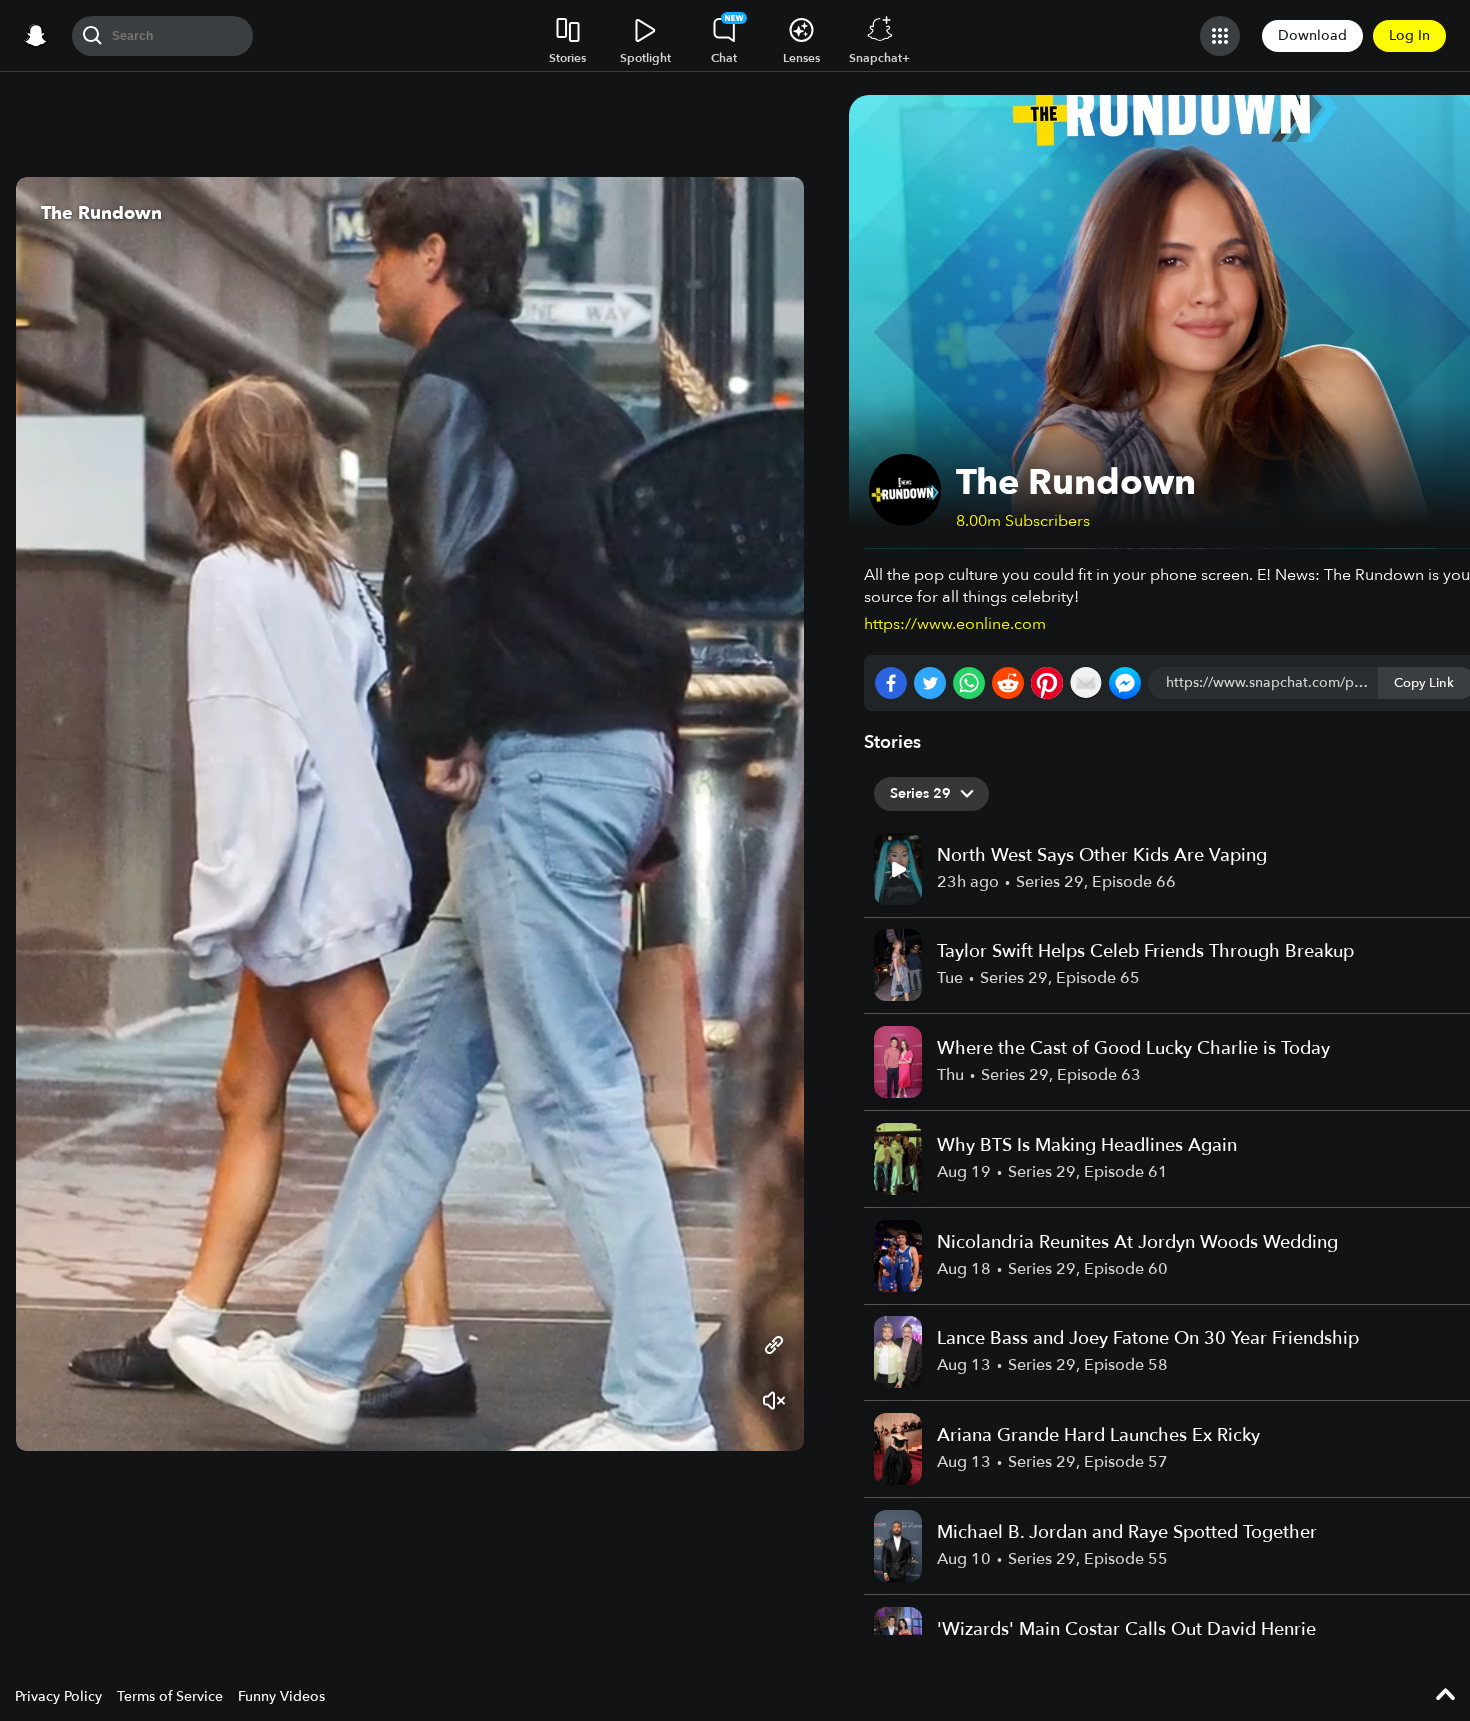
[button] (769, 814)
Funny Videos (281, 1696)
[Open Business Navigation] (1220, 36)
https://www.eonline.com (955, 624)
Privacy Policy (58, 1696)
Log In (1409, 35)
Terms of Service (170, 1696)
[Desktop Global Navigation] (36, 36)
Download (1312, 35)
